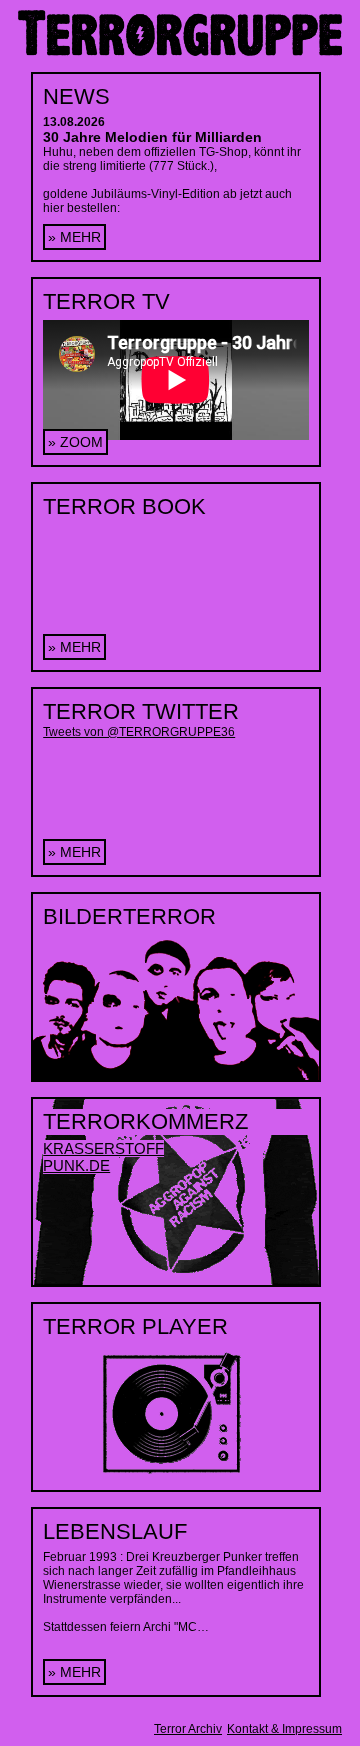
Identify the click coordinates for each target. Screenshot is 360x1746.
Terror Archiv (188, 1729)
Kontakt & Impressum (284, 1729)
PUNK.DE (76, 1165)
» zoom (75, 442)
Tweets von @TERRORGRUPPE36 (139, 732)
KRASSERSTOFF (103, 1148)
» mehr (74, 237)
